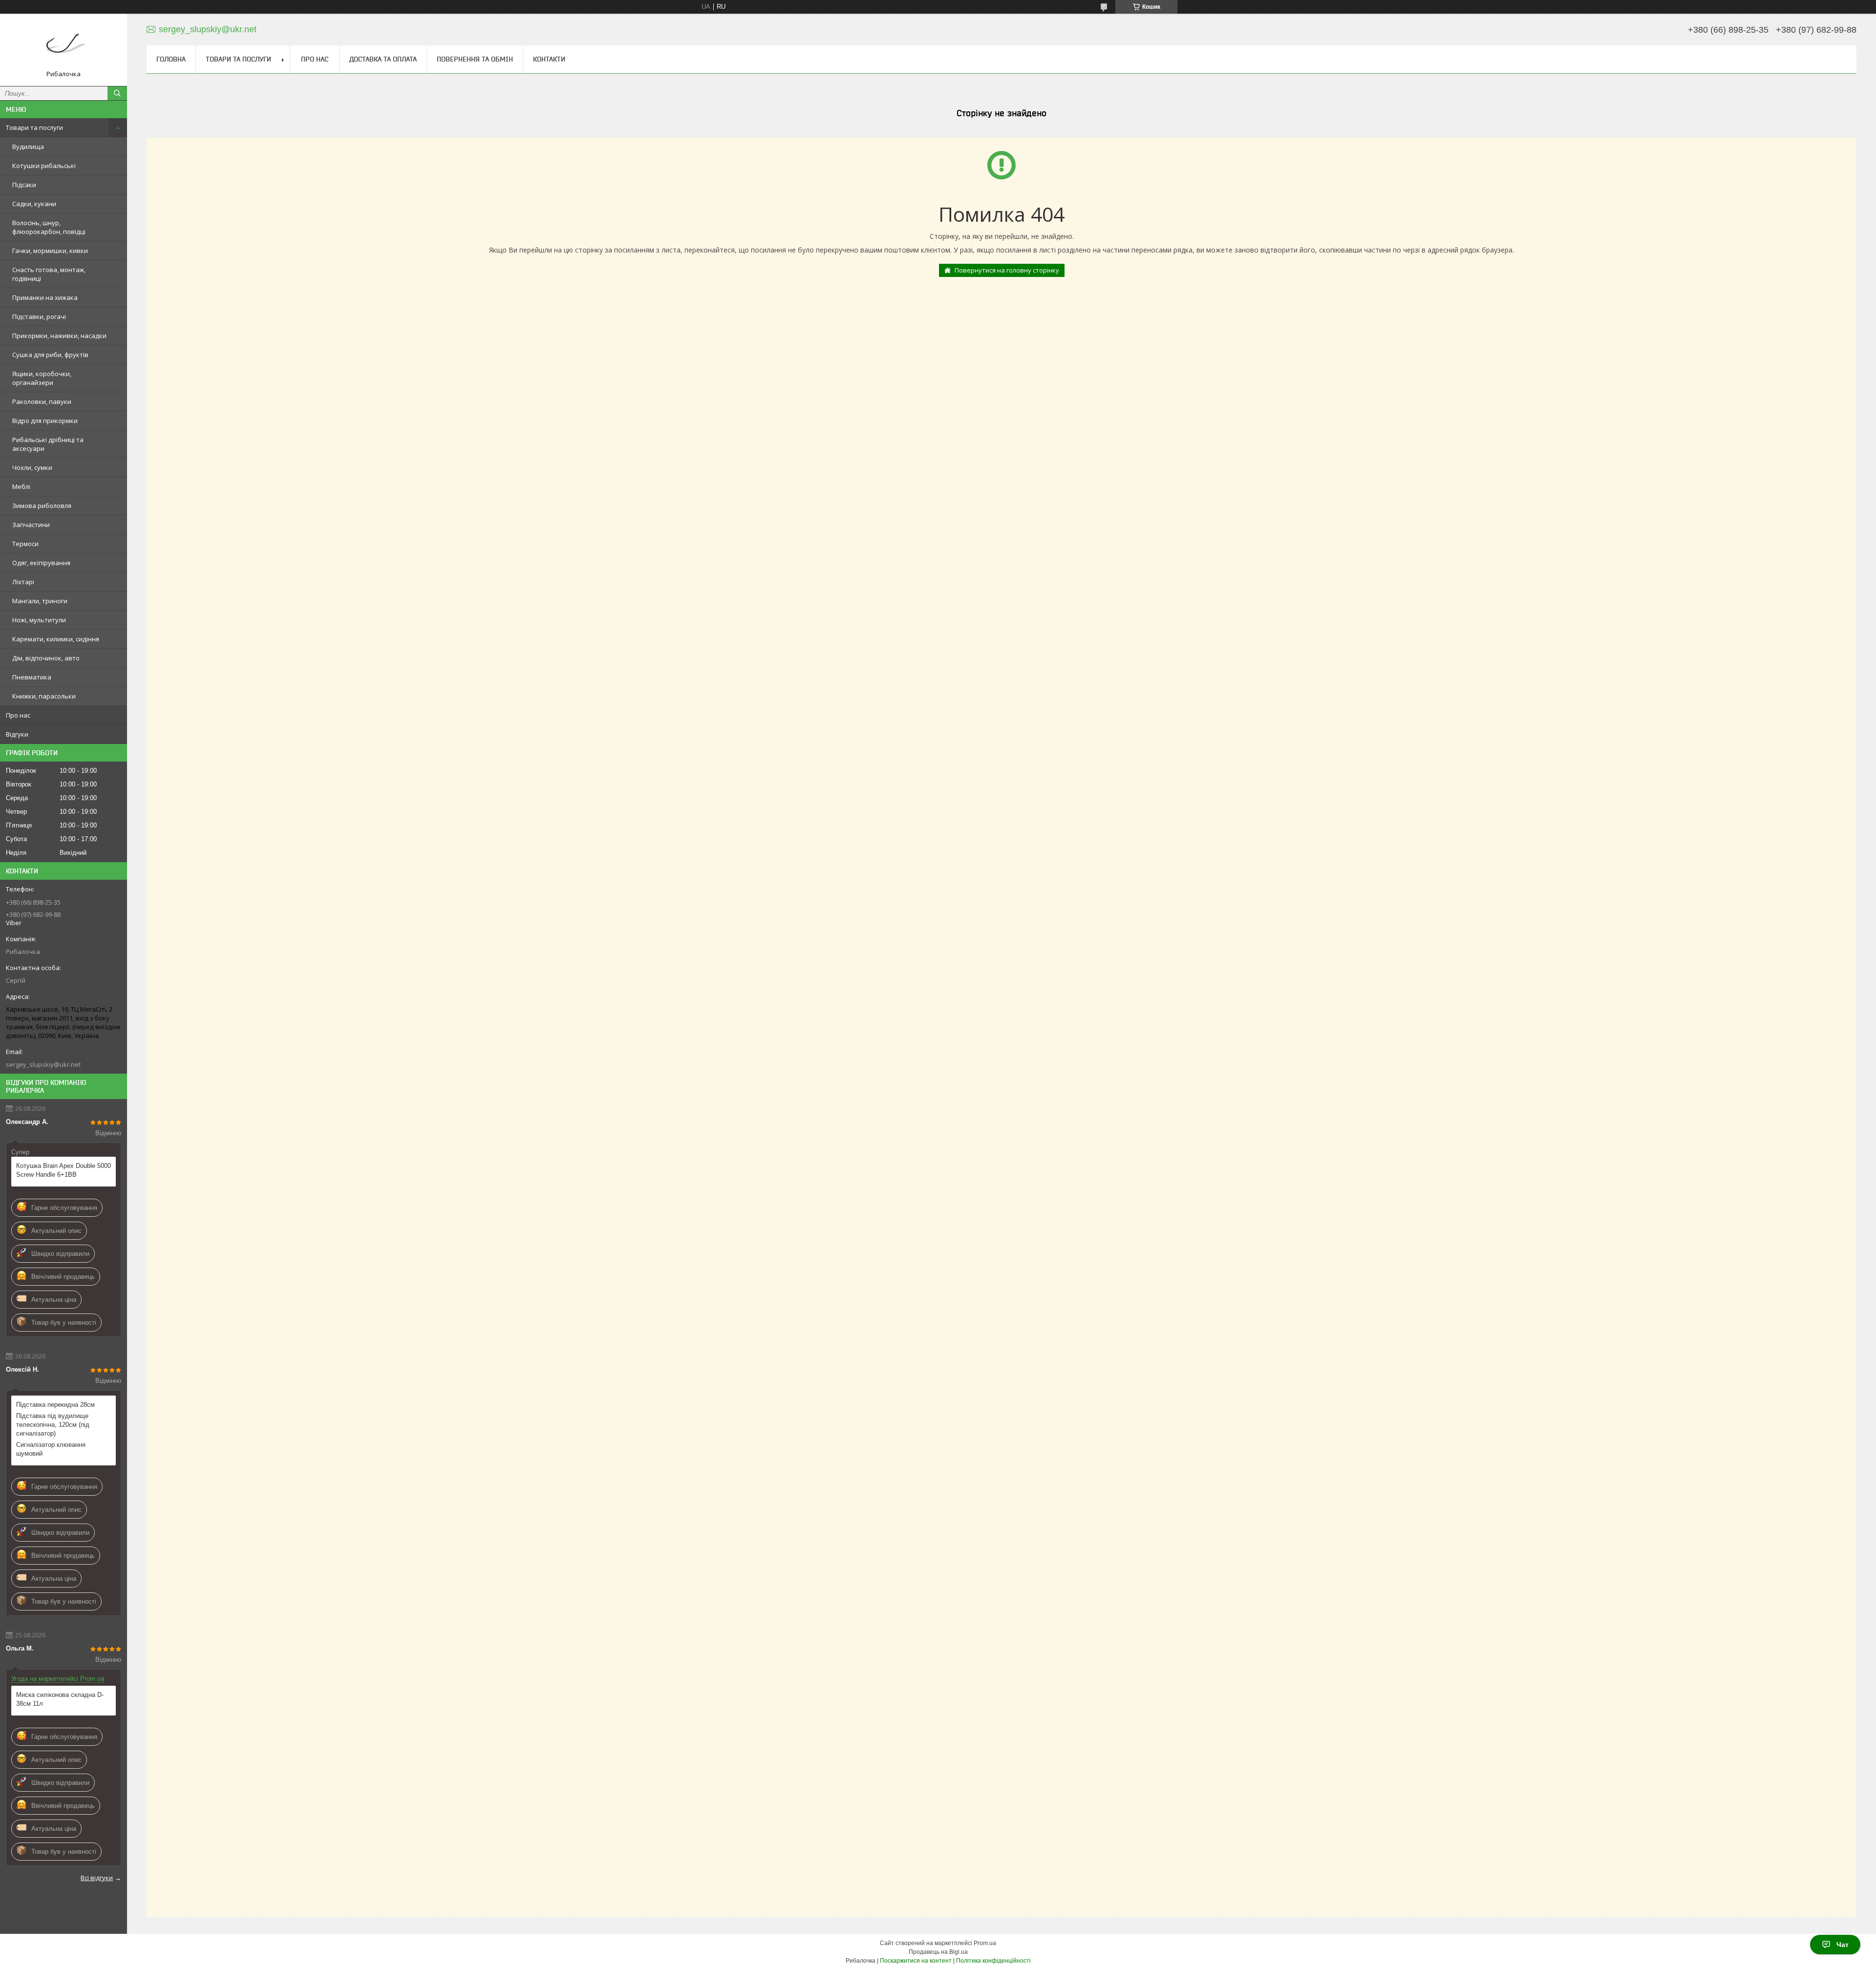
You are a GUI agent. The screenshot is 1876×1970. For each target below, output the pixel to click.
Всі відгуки (97, 1878)
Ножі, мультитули (39, 620)
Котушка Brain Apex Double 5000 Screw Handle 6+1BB (64, 1170)
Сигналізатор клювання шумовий (51, 1449)
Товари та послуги (34, 127)
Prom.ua (985, 1943)
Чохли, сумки (32, 467)
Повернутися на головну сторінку (1007, 270)
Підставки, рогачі (39, 317)
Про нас (18, 715)
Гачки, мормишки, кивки (50, 251)
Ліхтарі (23, 582)
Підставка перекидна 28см (55, 1405)
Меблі (21, 487)
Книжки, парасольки (44, 696)
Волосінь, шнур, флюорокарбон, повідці (49, 227)
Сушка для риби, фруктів (50, 355)
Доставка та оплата (383, 59)
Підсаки (24, 185)
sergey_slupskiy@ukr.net (43, 1064)
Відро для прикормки (45, 421)
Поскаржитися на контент (916, 1961)
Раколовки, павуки (42, 402)
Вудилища (28, 147)
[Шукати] (117, 93)
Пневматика (32, 677)
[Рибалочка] (64, 45)
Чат (1843, 1945)
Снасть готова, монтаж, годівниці (49, 274)
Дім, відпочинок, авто (46, 658)
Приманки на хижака (45, 297)
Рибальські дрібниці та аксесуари (48, 444)
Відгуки (17, 734)
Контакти (549, 59)
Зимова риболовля (42, 506)
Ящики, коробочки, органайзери (42, 378)
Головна (171, 59)
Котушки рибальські (44, 166)
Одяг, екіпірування (41, 563)
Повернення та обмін (475, 59)
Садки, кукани (34, 204)
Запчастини (31, 525)
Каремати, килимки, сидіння (56, 639)
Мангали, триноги (40, 601)
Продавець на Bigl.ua (938, 1952)
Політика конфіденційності (993, 1961)
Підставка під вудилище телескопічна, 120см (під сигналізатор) (53, 1425)
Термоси (25, 544)
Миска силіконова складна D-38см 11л (60, 1699)
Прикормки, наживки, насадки (59, 336)
